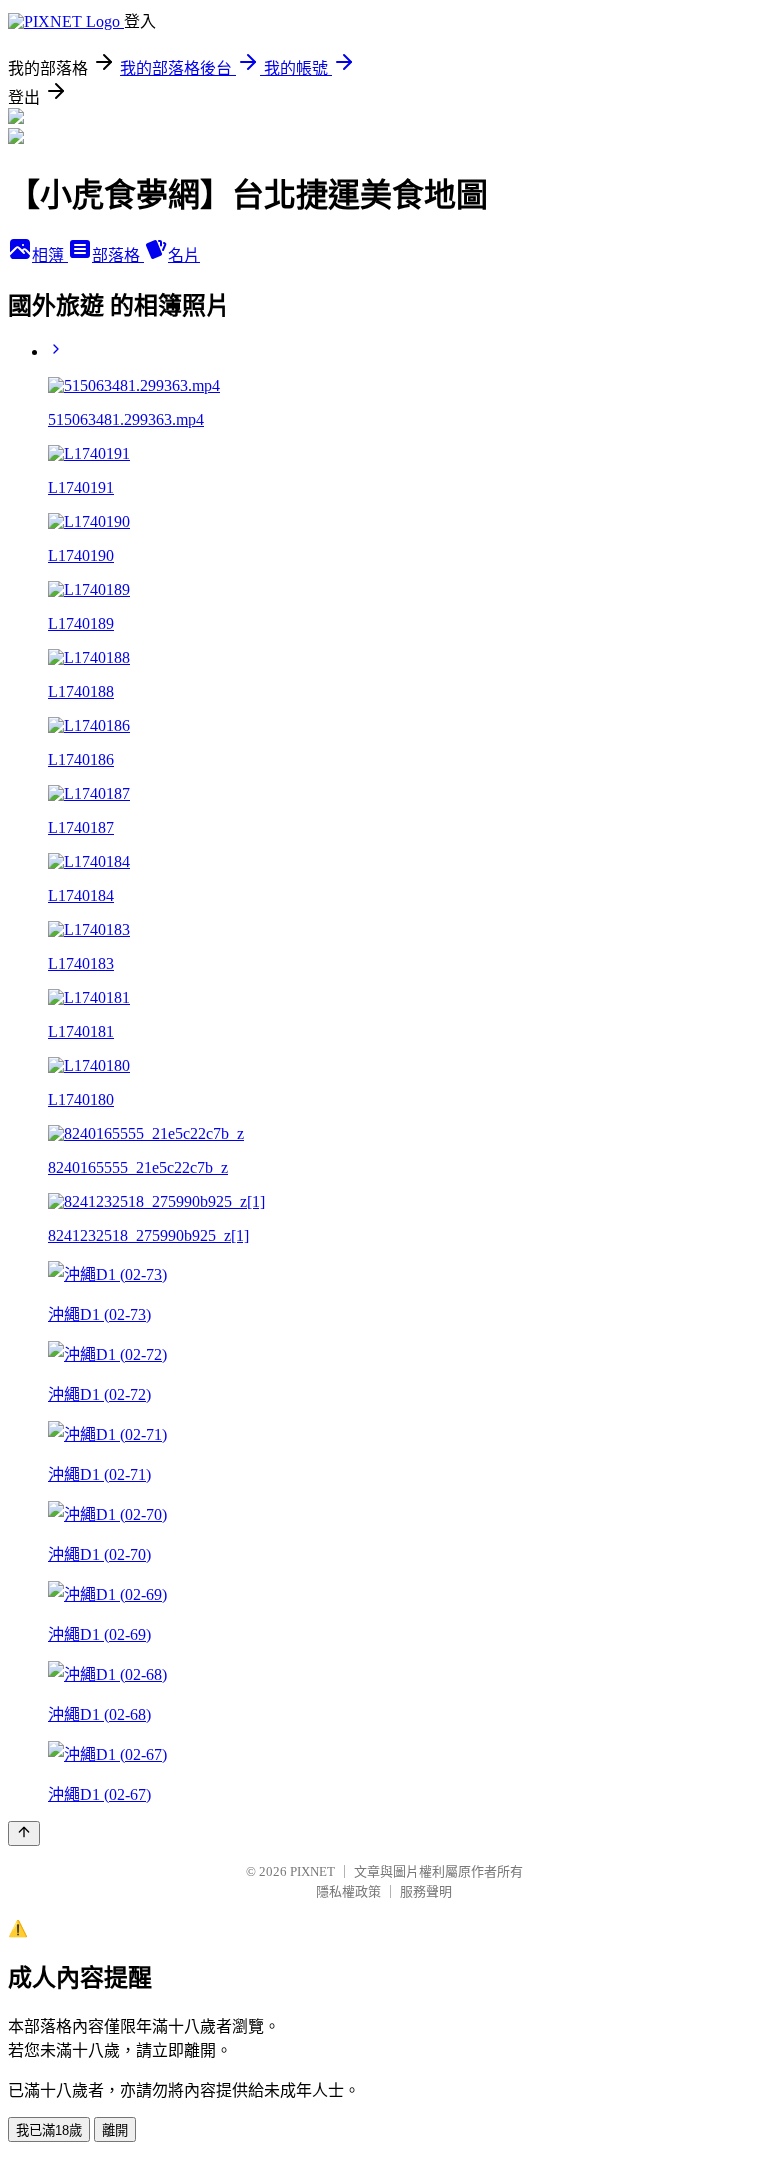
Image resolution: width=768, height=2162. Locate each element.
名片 (184, 255)
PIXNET (312, 1871)
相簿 (50, 255)
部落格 (118, 255)
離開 (115, 2130)
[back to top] (24, 1833)
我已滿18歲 (49, 2130)
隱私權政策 (348, 1891)
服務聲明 (426, 1891)
